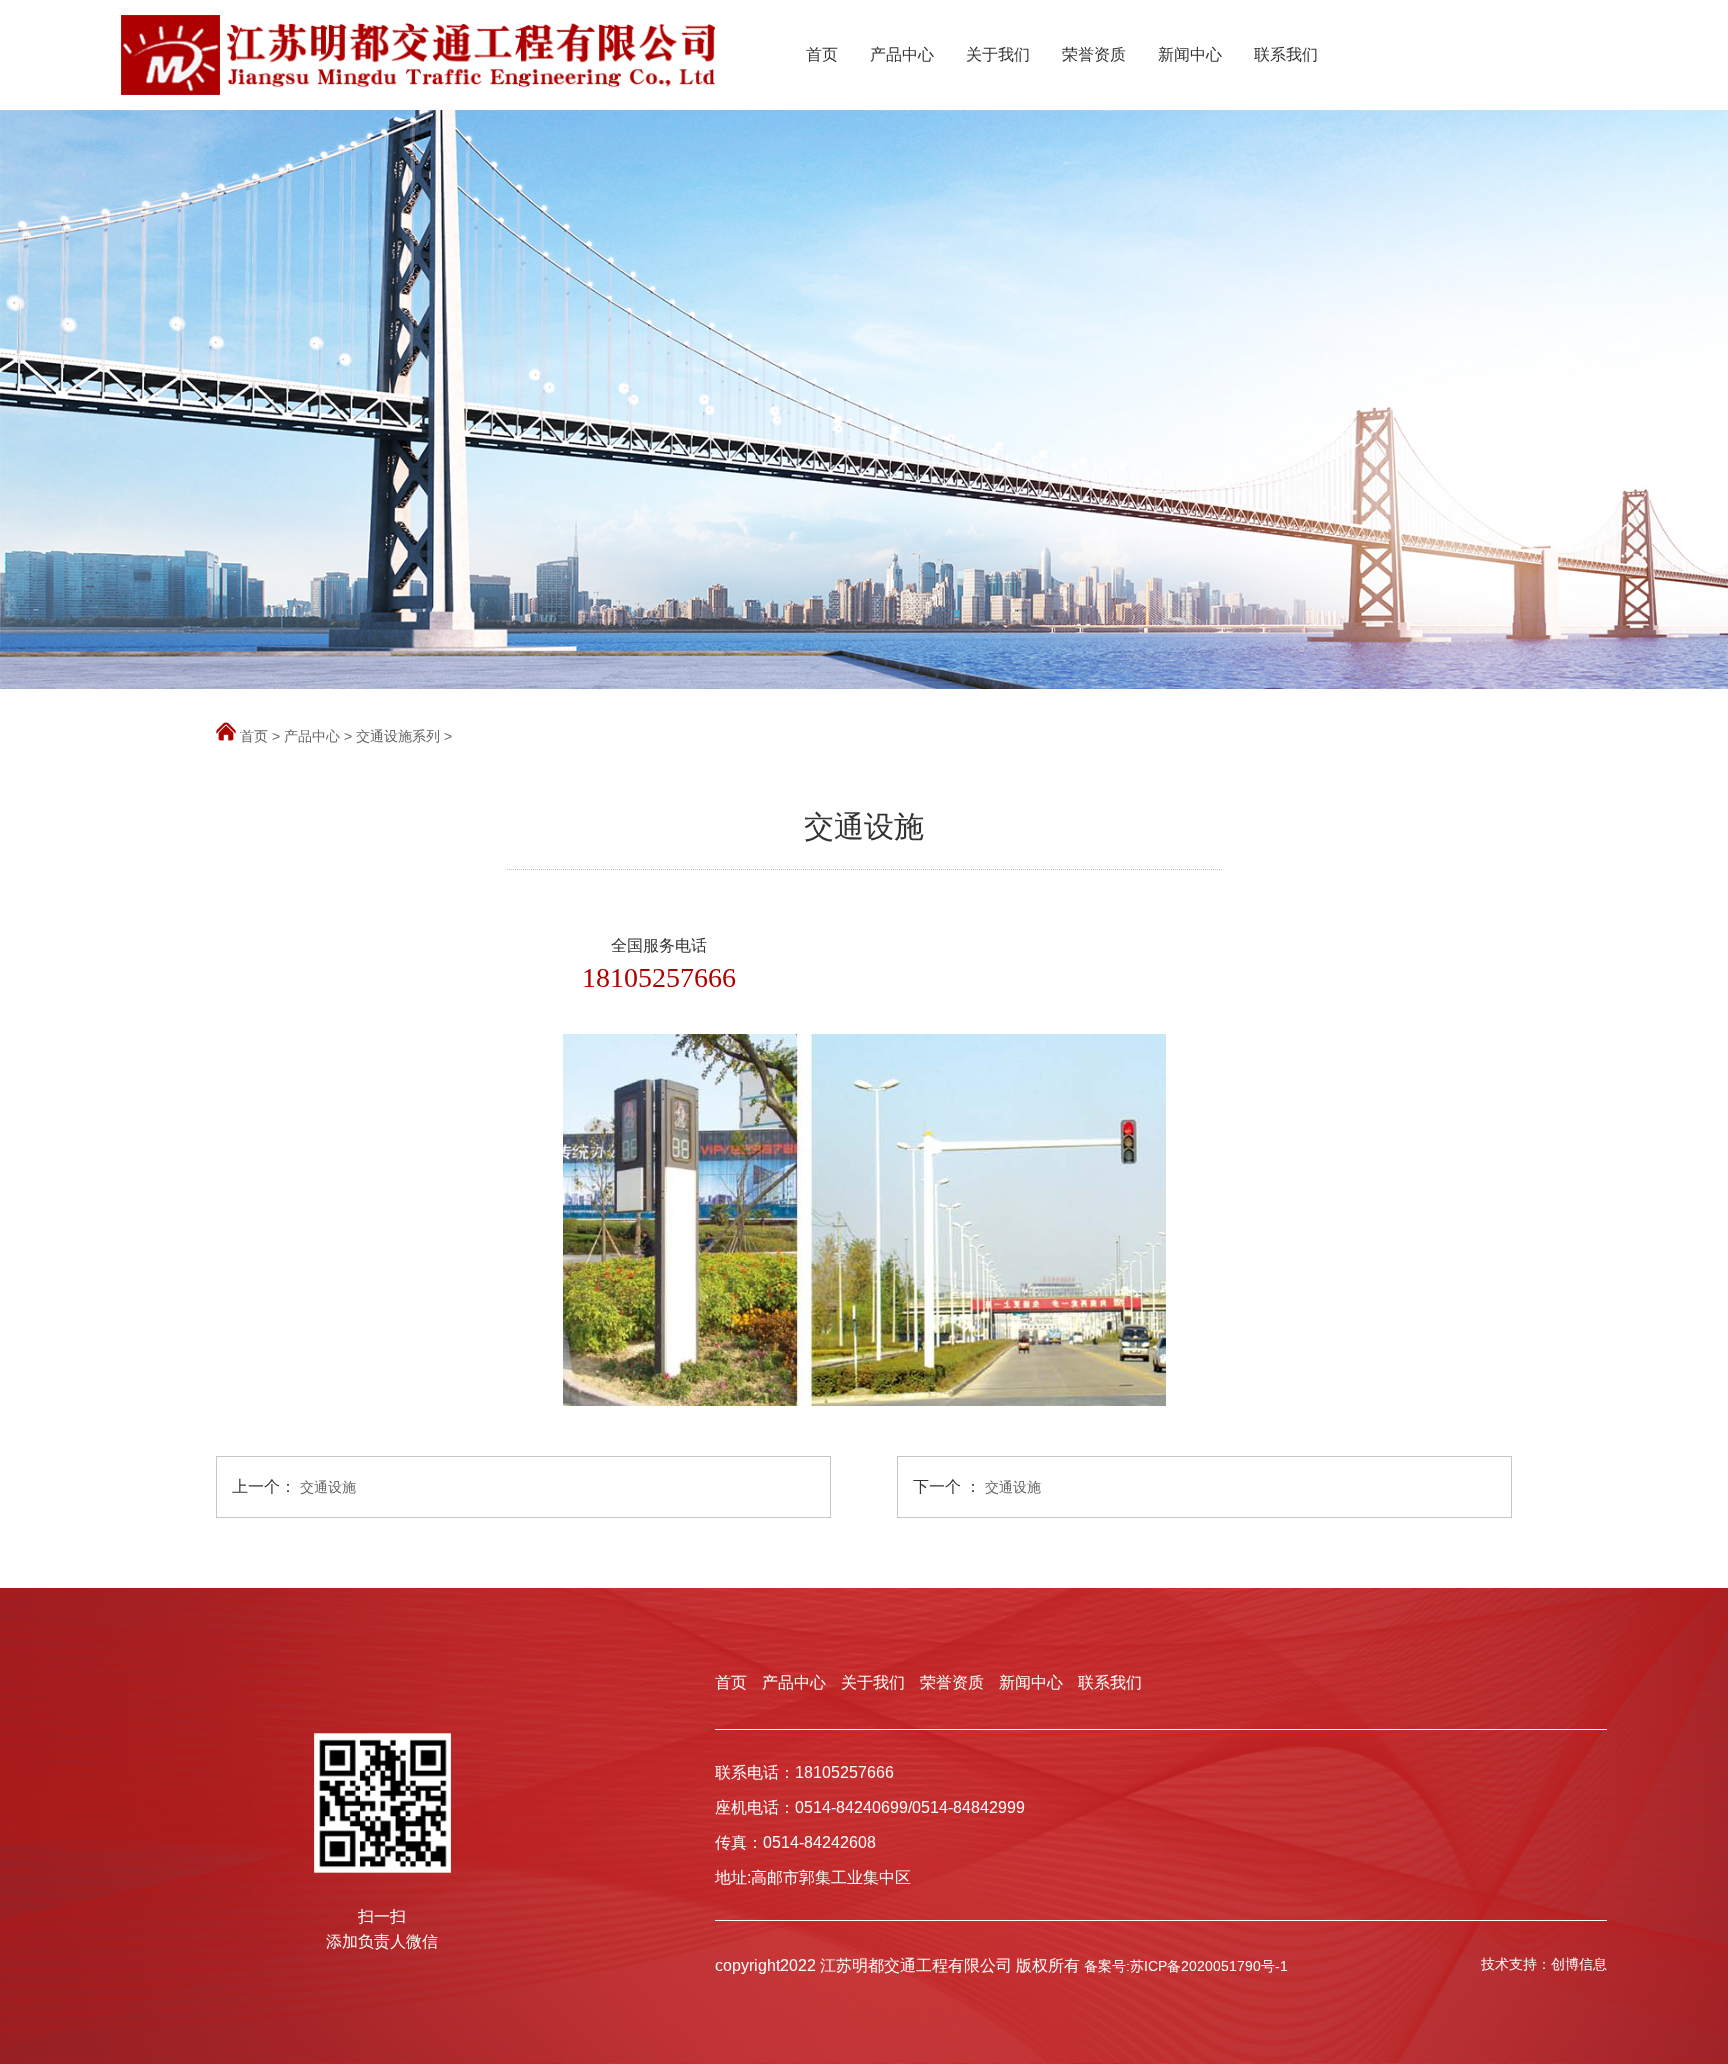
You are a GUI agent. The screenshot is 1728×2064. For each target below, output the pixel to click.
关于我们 (998, 54)
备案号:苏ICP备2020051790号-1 (1186, 1966)
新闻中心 (1190, 54)
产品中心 (902, 54)
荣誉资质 (1094, 54)
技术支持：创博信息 (1544, 1964)
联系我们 (1286, 54)
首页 (822, 54)
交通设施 (328, 1487)
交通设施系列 (398, 736)
